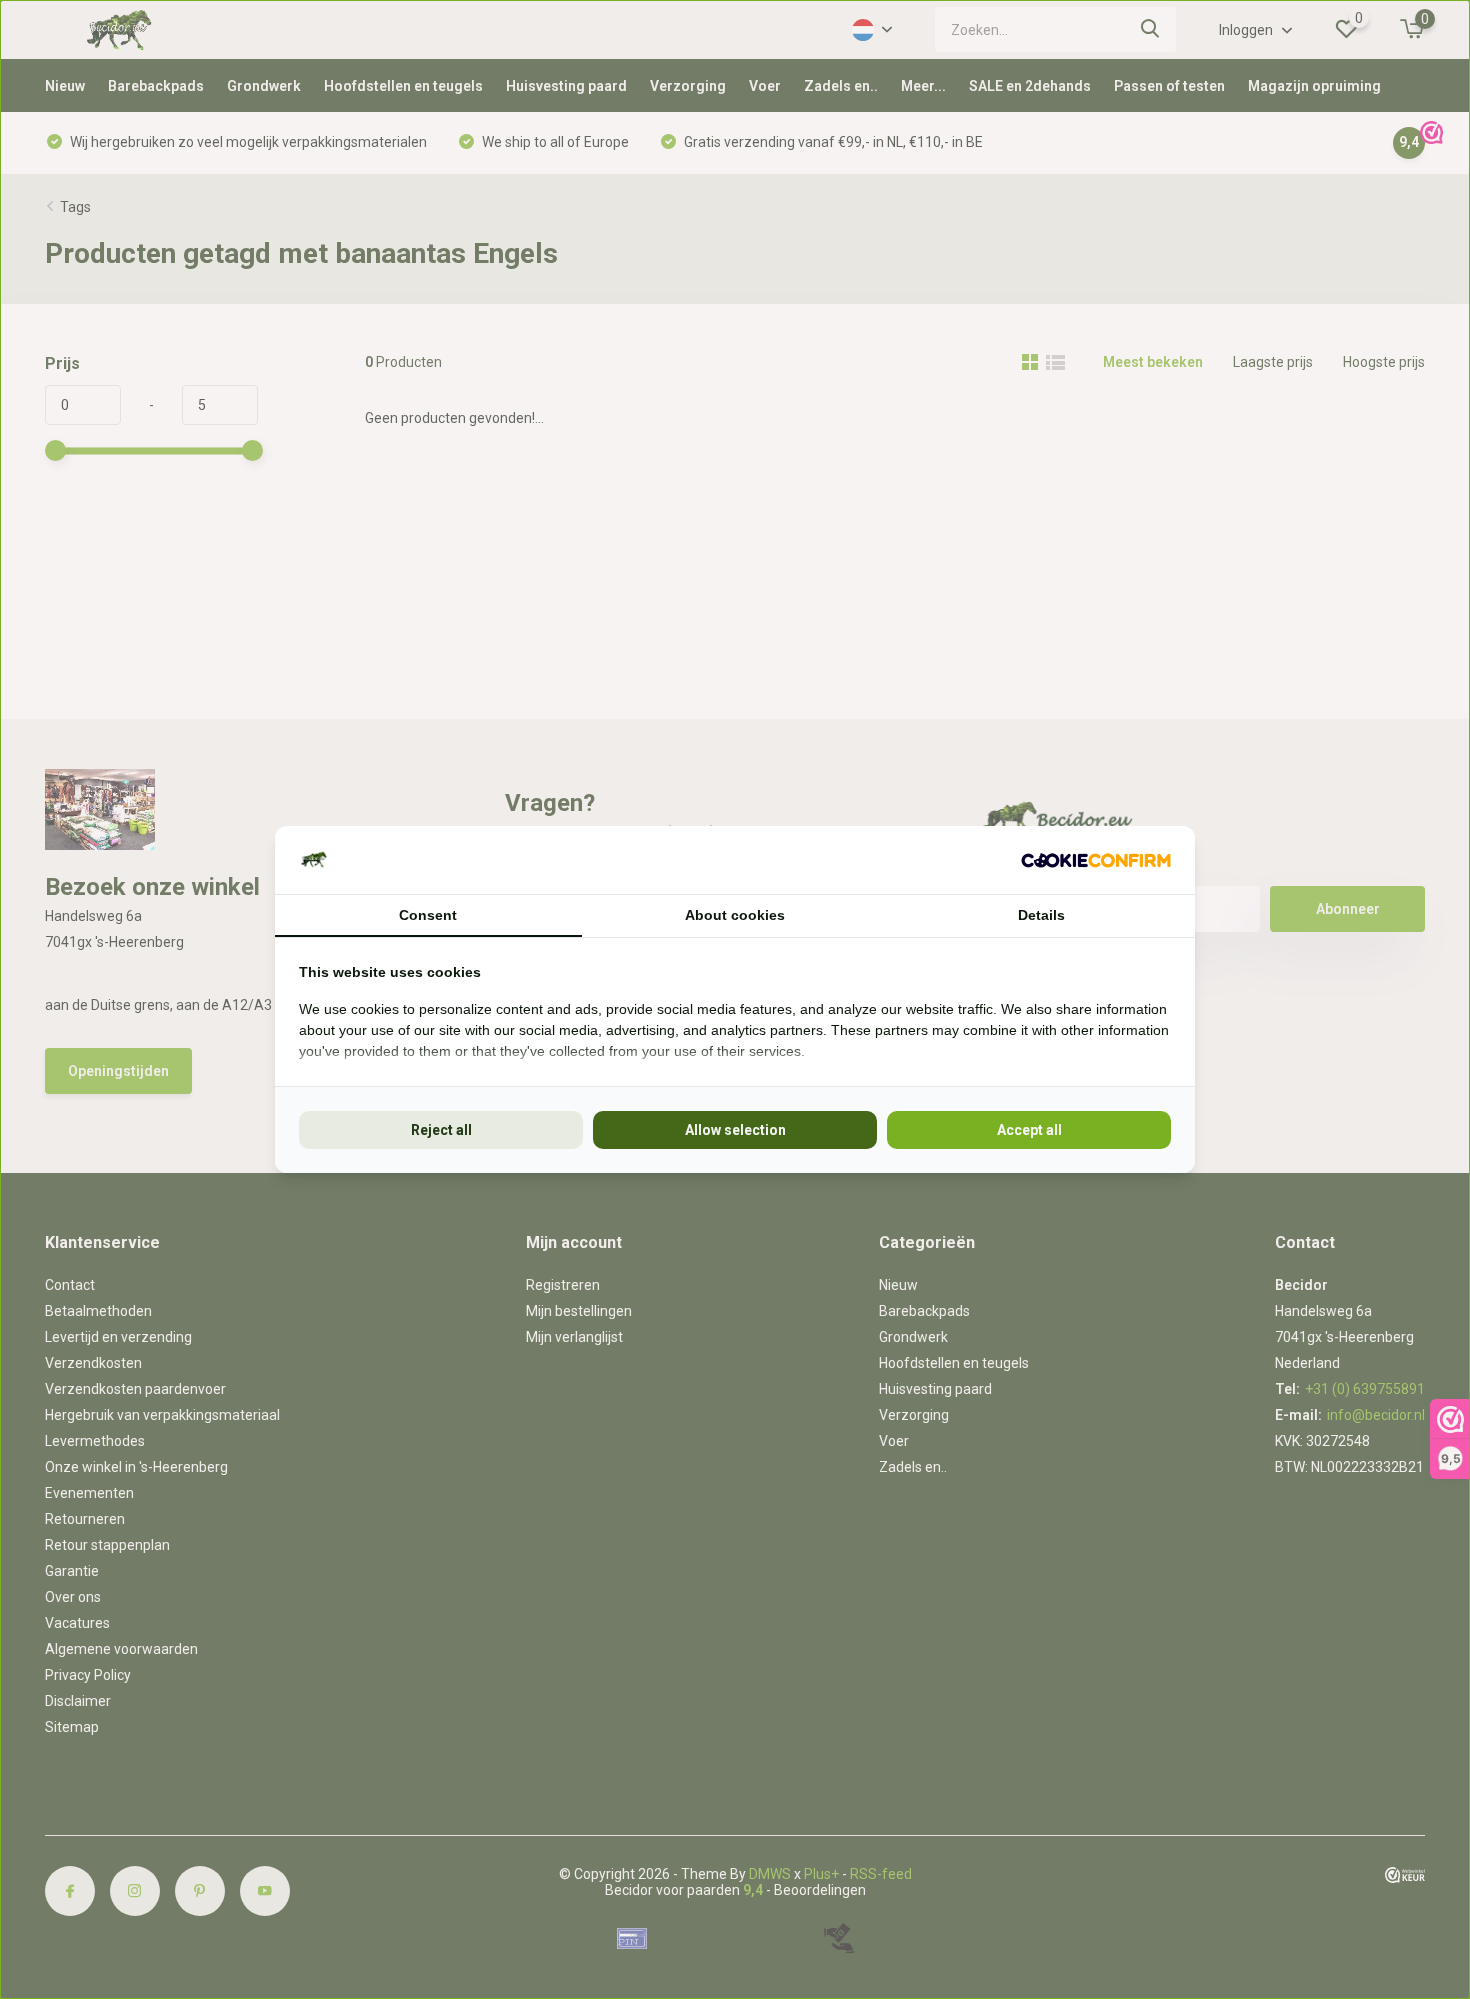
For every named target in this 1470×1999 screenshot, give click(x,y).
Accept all (1029, 1130)
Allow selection (735, 1130)
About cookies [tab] (735, 915)
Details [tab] (1041, 915)
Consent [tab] (428, 915)
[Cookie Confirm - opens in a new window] (1096, 860)
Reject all (441, 1130)
